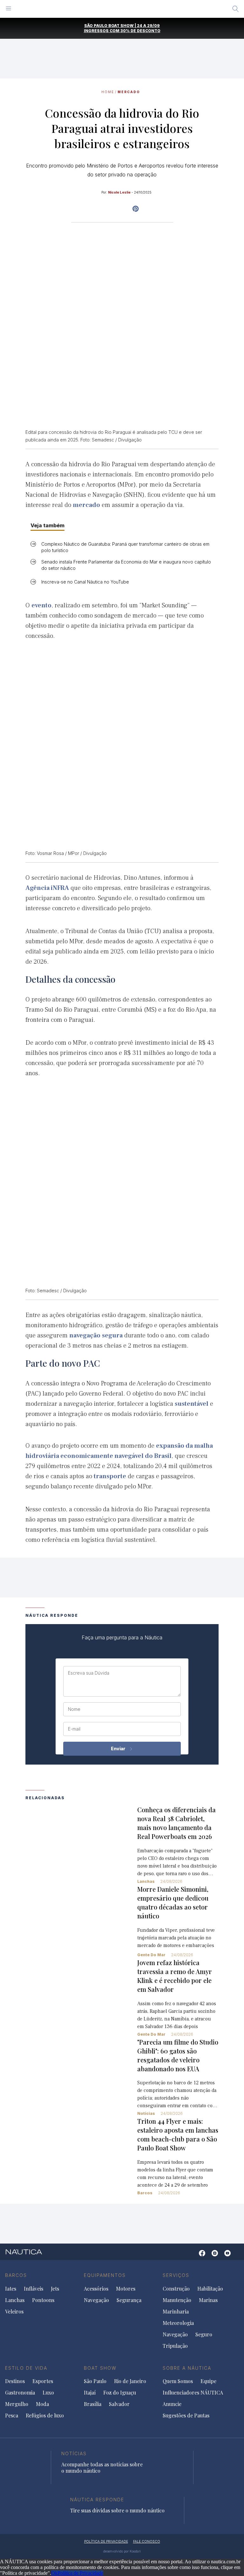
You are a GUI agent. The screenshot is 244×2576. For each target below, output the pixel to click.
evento (41, 605)
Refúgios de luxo (45, 2415)
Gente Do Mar (151, 1955)
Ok (54, 2573)
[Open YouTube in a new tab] (136, 209)
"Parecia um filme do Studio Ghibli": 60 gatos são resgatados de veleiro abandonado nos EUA (178, 2055)
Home (108, 92)
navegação (85, 1336)
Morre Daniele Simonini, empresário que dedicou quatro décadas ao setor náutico (173, 1902)
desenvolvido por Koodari (122, 2551)
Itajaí (90, 2393)
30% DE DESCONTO (140, 31)
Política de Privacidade (80, 2573)
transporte (110, 1476)
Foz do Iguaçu (120, 2393)
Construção (176, 2289)
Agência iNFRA (47, 888)
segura (112, 1336)
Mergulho (17, 2404)
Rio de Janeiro (130, 2381)
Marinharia (176, 2312)
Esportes (43, 2381)
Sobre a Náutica (187, 2368)
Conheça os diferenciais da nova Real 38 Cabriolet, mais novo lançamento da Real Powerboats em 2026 (176, 1823)
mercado (86, 505)
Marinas (208, 2300)
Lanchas (146, 1881)
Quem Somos (178, 2381)
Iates (11, 2289)
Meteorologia (178, 2323)
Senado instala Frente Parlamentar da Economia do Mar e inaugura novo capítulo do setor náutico (126, 565)
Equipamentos (105, 2275)
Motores (126, 2289)
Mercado (129, 92)
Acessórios (96, 2289)
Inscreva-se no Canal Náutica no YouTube (85, 582)
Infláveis (34, 2289)
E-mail (74, 1729)
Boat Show (100, 2368)
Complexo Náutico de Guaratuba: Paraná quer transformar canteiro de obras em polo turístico (125, 547)
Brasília (93, 2404)
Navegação (96, 2300)
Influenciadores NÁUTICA (193, 2393)
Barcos (145, 2193)
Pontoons (43, 2300)
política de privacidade (106, 2541)
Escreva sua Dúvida (89, 1673)
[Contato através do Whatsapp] (192, 2256)
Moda (42, 2404)
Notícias (146, 2113)
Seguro (204, 2334)
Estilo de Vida (26, 2368)
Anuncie (172, 2404)
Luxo (48, 2393)
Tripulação (175, 2346)
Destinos (15, 2381)
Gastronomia (20, 2393)
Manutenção (177, 2300)
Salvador (119, 2404)
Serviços (176, 2275)
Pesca (12, 2415)
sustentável (192, 1404)
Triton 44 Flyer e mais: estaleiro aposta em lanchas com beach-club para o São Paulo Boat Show (178, 2134)
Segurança (129, 2300)
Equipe (208, 2381)
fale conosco (147, 2541)
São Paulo (95, 2381)
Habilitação (210, 2289)
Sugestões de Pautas (186, 2415)
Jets (55, 2289)
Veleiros (14, 2312)
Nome (74, 1709)
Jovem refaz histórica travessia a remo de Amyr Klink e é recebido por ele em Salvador (175, 1976)
